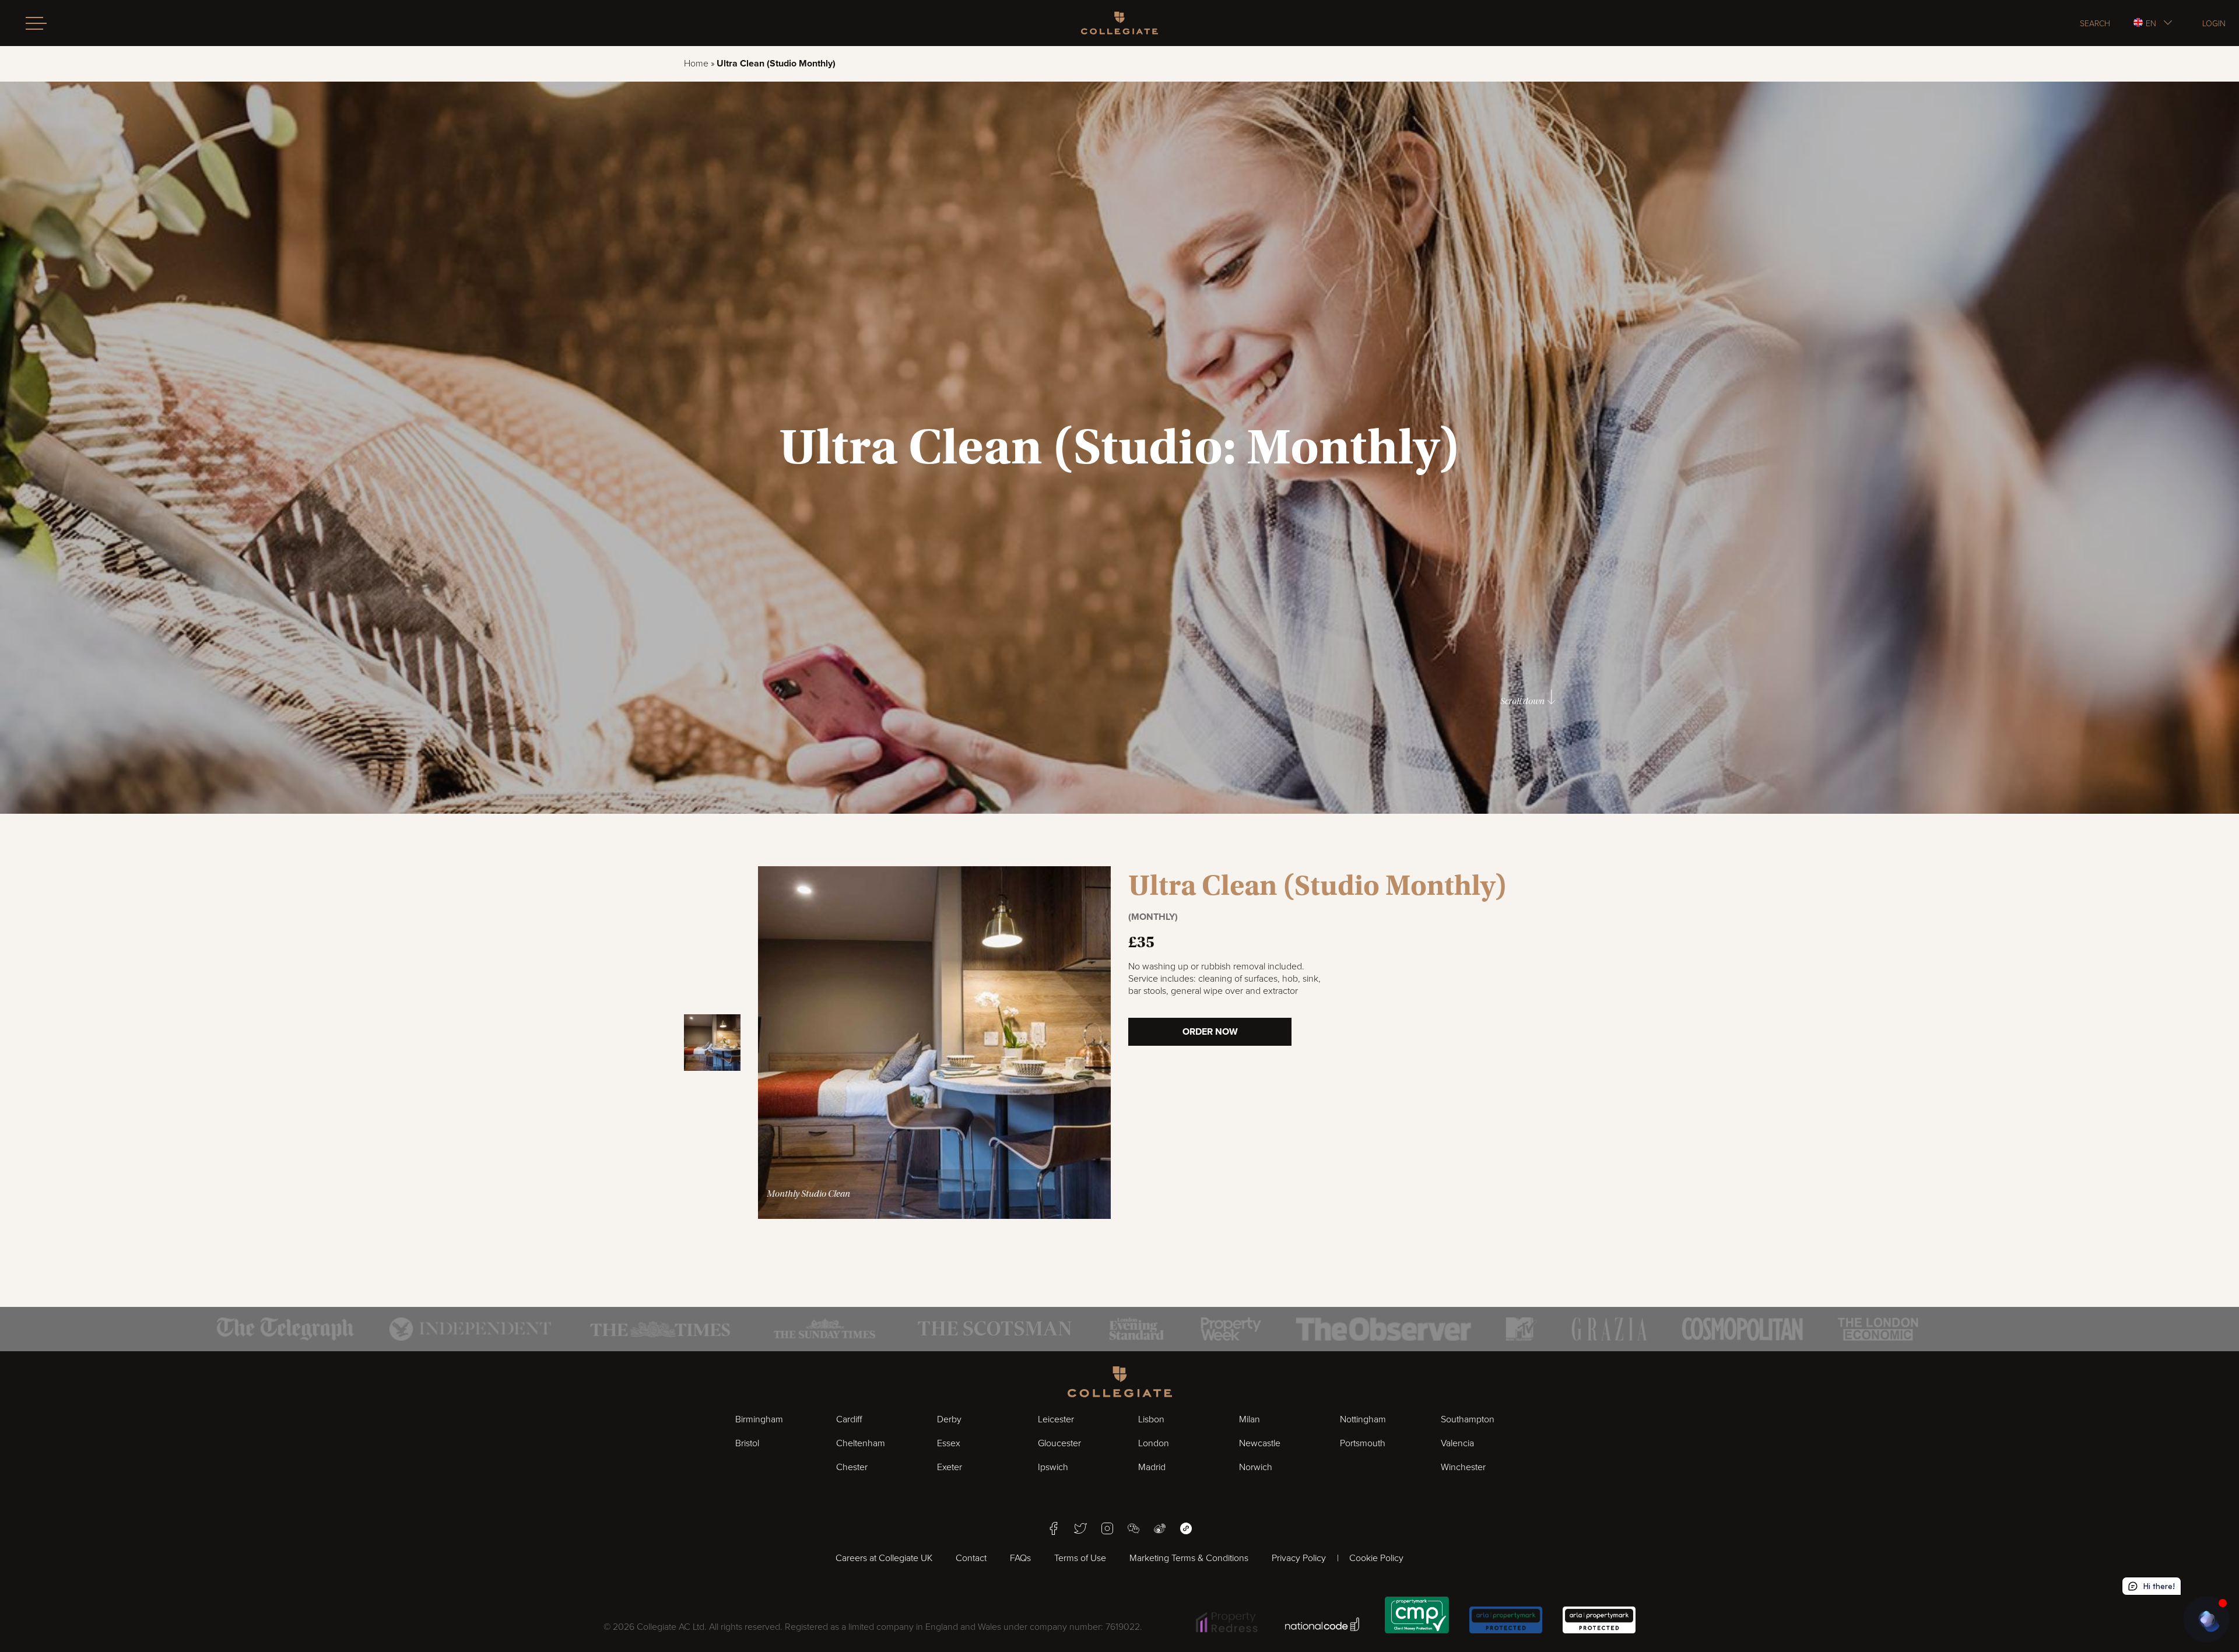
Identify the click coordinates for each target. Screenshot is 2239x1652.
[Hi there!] (2206, 1619)
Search (2095, 23)
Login (2214, 23)
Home (696, 64)
